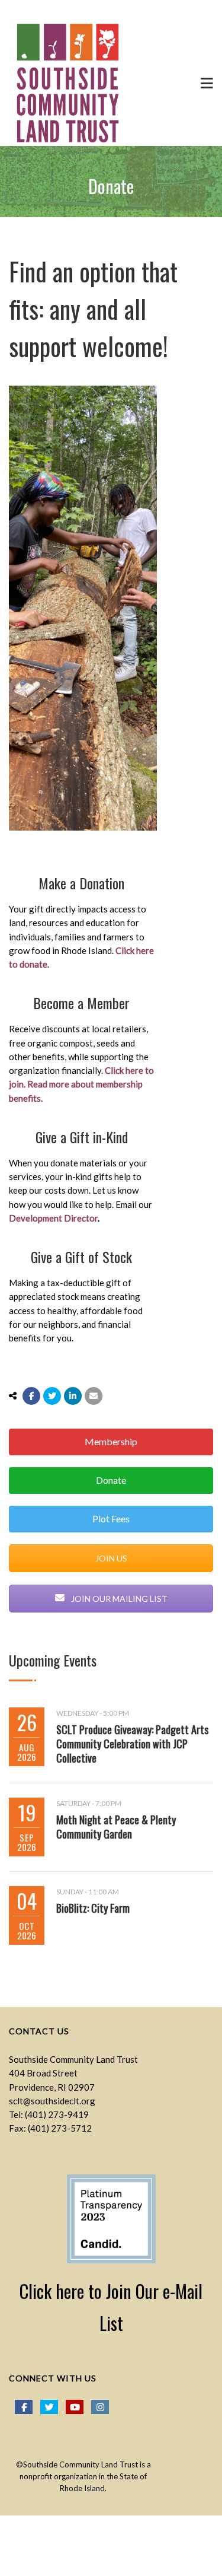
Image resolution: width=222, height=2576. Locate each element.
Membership (111, 1441)
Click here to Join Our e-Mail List (111, 2307)
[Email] (94, 1396)
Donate (111, 1480)
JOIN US (111, 1558)
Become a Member (81, 1003)
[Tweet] (52, 1396)
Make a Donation (81, 883)
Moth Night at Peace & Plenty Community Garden (116, 1827)
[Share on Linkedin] (73, 1396)
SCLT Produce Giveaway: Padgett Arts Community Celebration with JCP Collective (132, 1744)
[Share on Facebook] (31, 1396)
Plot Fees (111, 1518)
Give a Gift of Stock (81, 1257)
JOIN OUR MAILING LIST (118, 1599)
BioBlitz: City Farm (93, 1908)
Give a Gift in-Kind (82, 1137)
